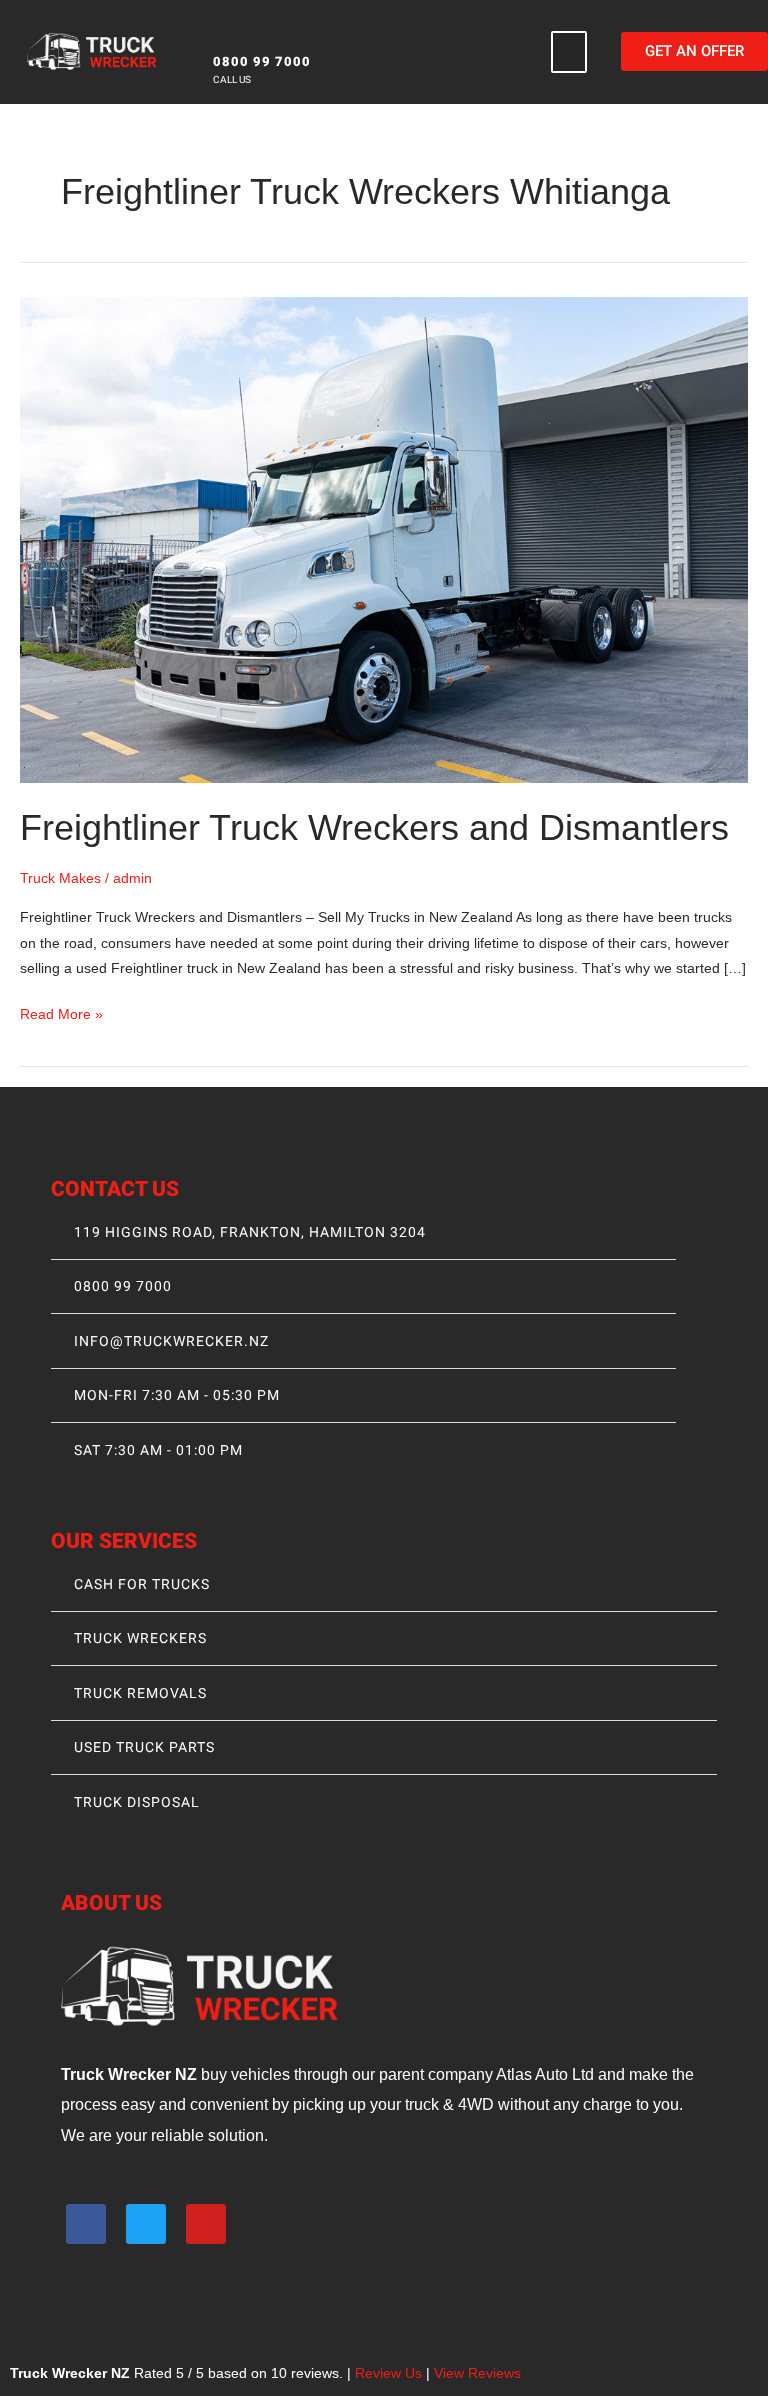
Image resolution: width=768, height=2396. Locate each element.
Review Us (388, 2373)
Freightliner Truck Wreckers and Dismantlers (374, 827)
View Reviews (477, 2373)
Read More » (61, 1012)
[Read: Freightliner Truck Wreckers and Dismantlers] (384, 539)
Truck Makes (60, 878)
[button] (569, 52)
